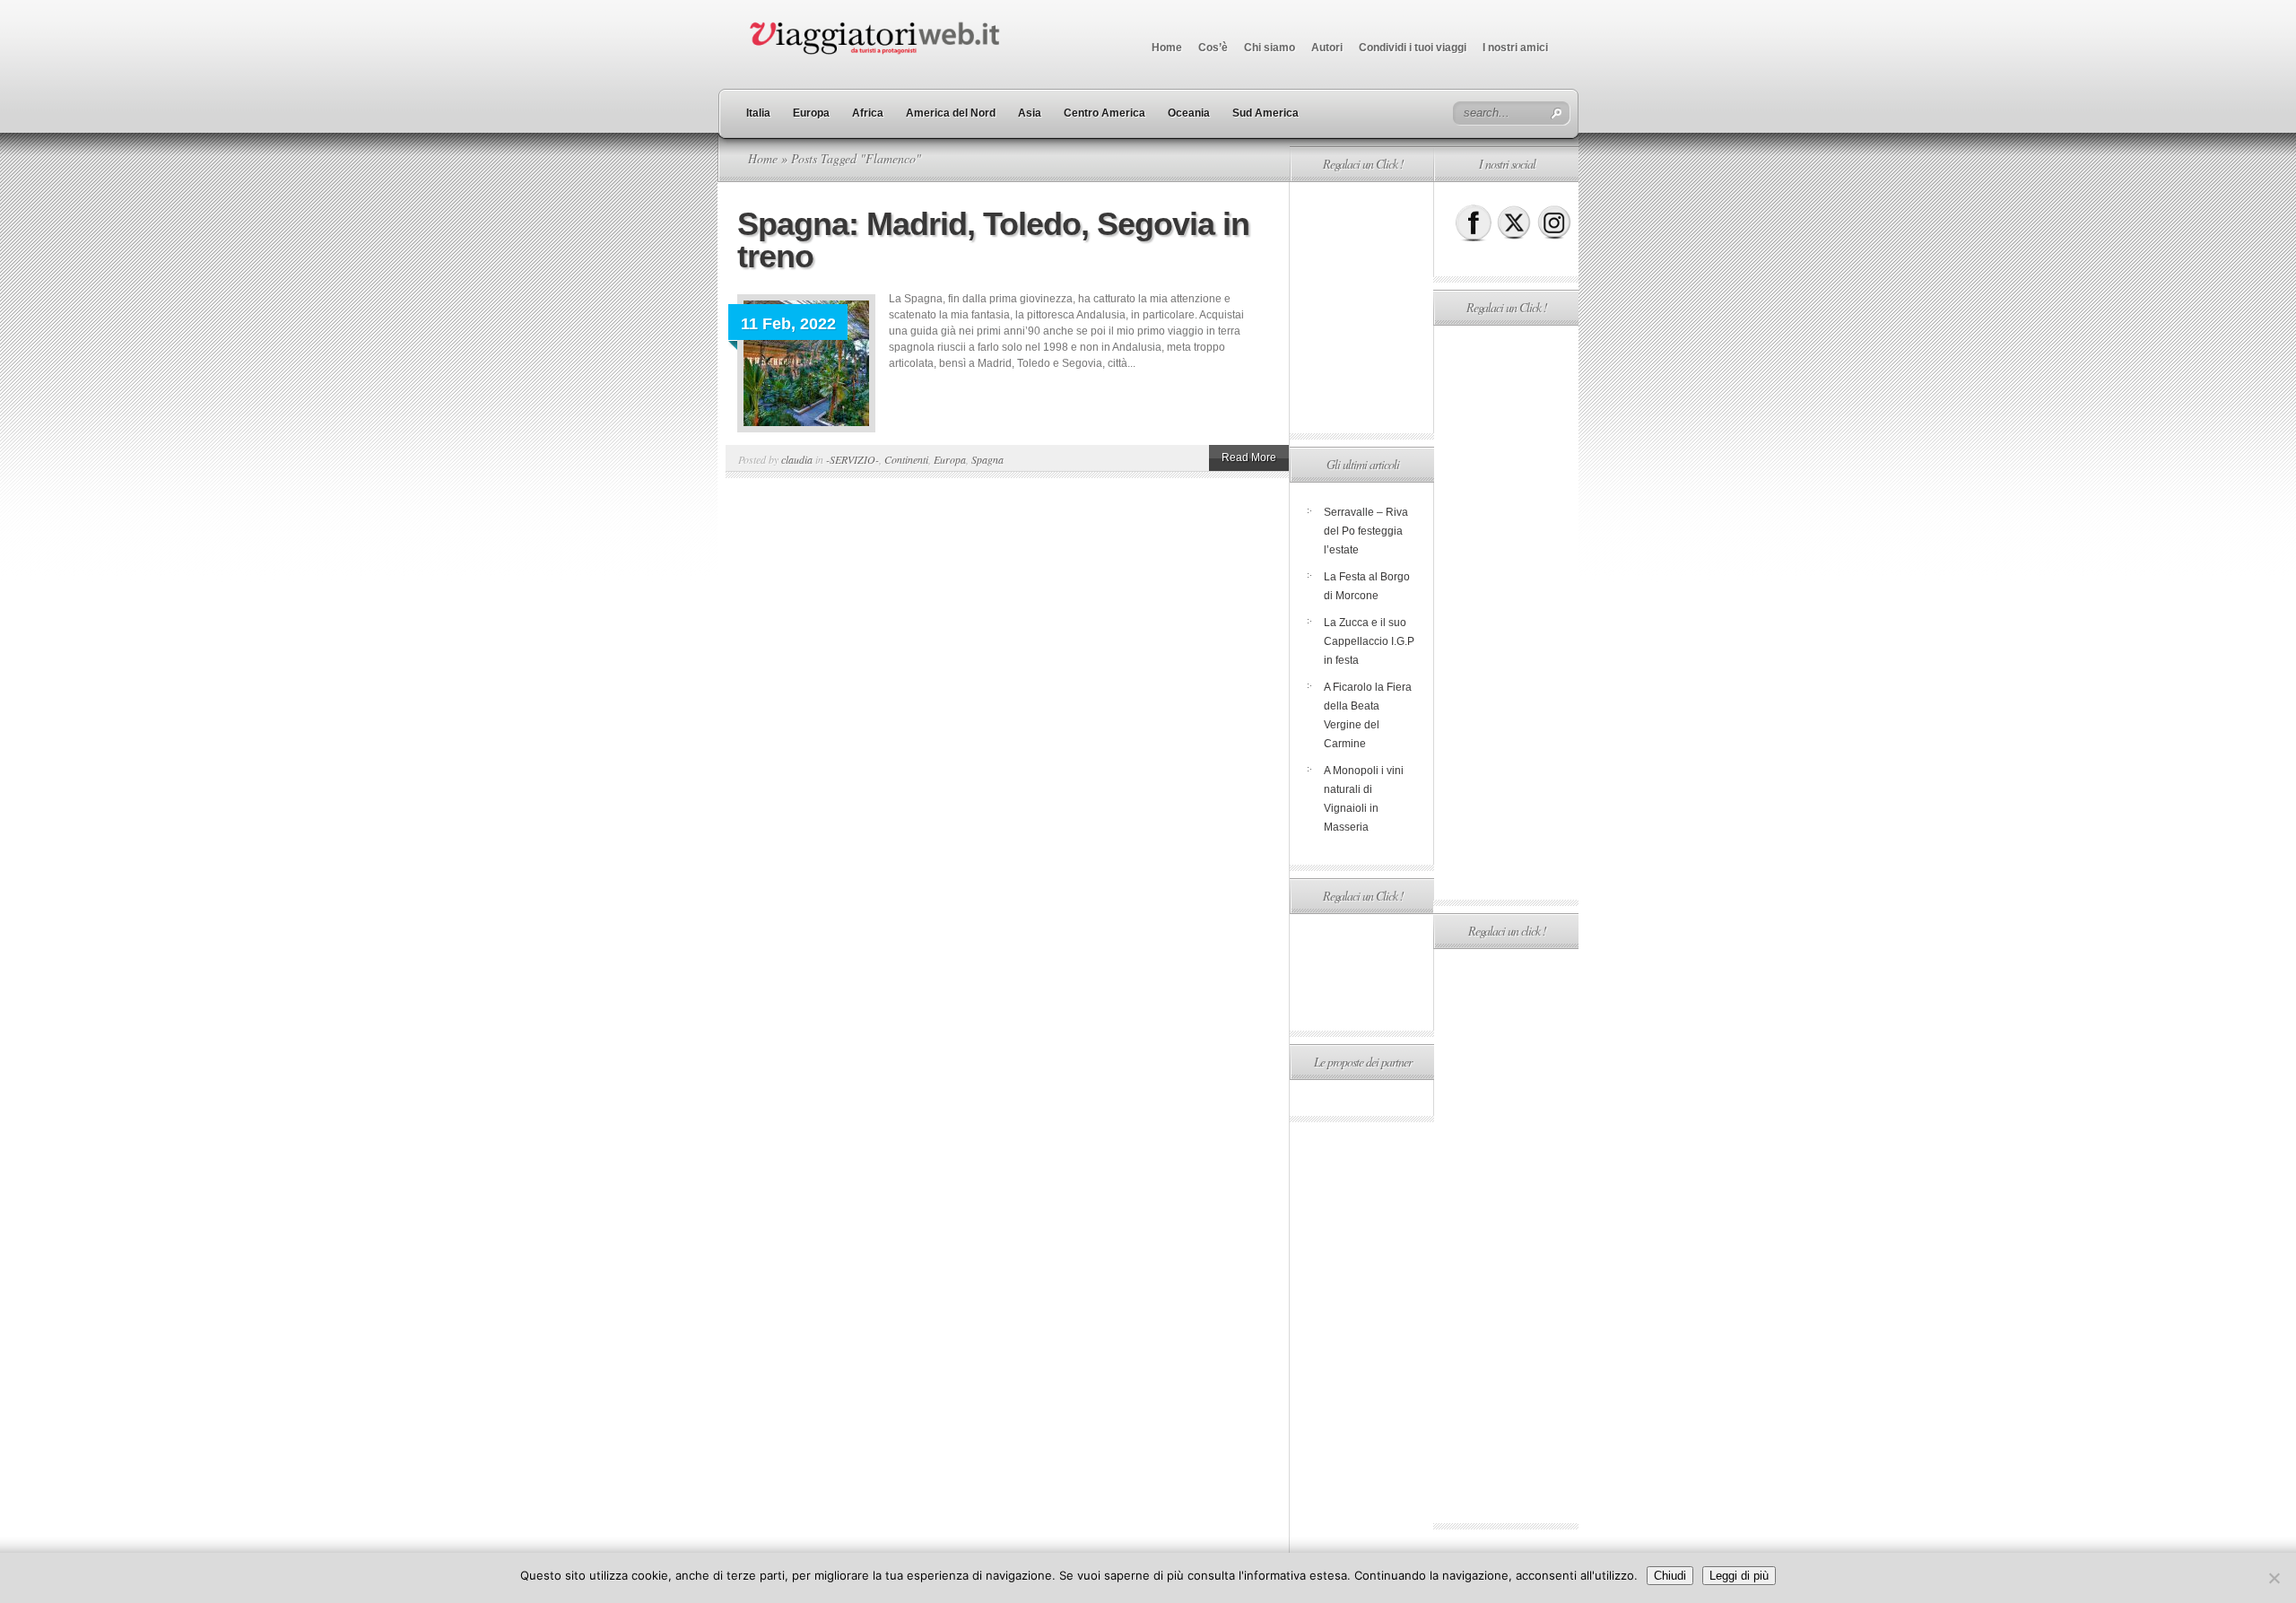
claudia (797, 459)
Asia (1030, 113)
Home (1167, 48)
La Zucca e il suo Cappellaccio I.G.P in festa (1369, 641)
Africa (868, 113)
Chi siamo (1270, 48)
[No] (2274, 1578)
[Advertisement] (1361, 308)
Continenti (906, 459)
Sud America (1265, 113)
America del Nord (951, 113)
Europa (811, 113)
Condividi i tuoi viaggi (1413, 48)
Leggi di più (1739, 1576)
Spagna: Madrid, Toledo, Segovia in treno (993, 240)
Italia (758, 113)
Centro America (1105, 113)
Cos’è (1213, 48)
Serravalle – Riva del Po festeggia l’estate (1366, 531)
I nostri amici (1515, 48)
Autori (1327, 48)
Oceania (1189, 113)
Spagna (987, 459)
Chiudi (1670, 1576)
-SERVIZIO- (852, 459)
